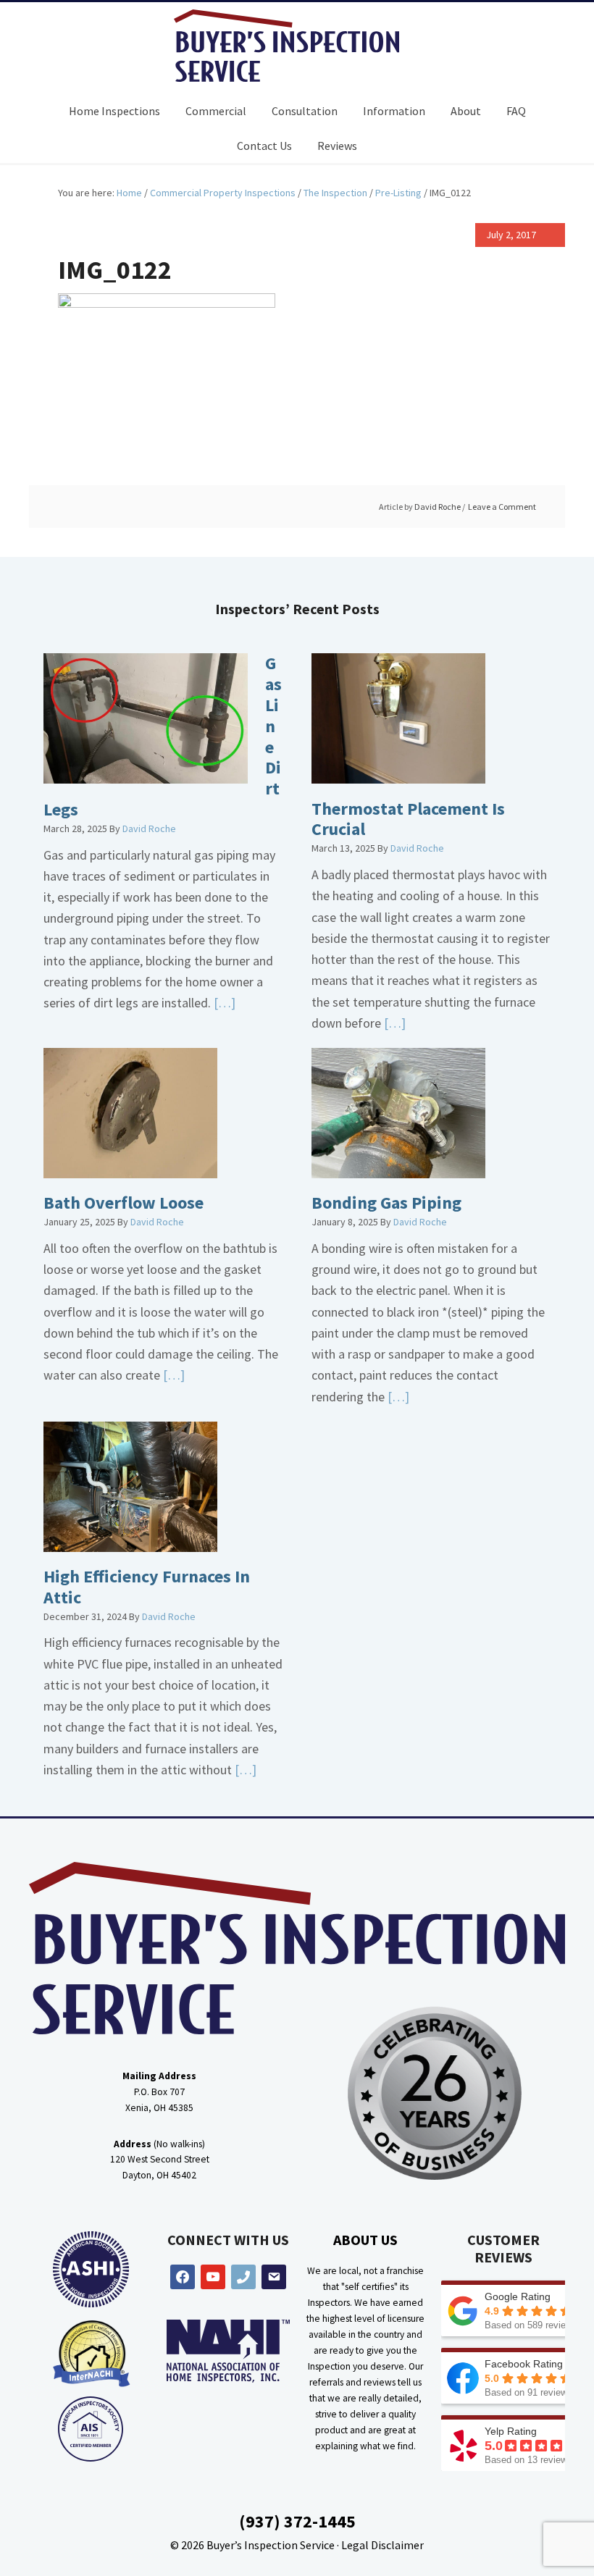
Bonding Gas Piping (386, 1203)
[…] (223, 1003)
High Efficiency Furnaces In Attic (147, 1587)
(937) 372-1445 (297, 2521)
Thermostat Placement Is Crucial (408, 819)
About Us (365, 2240)
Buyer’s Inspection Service (271, 2545)
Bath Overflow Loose (124, 1203)
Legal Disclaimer (382, 2545)
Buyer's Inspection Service (297, 46)
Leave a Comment (502, 507)
